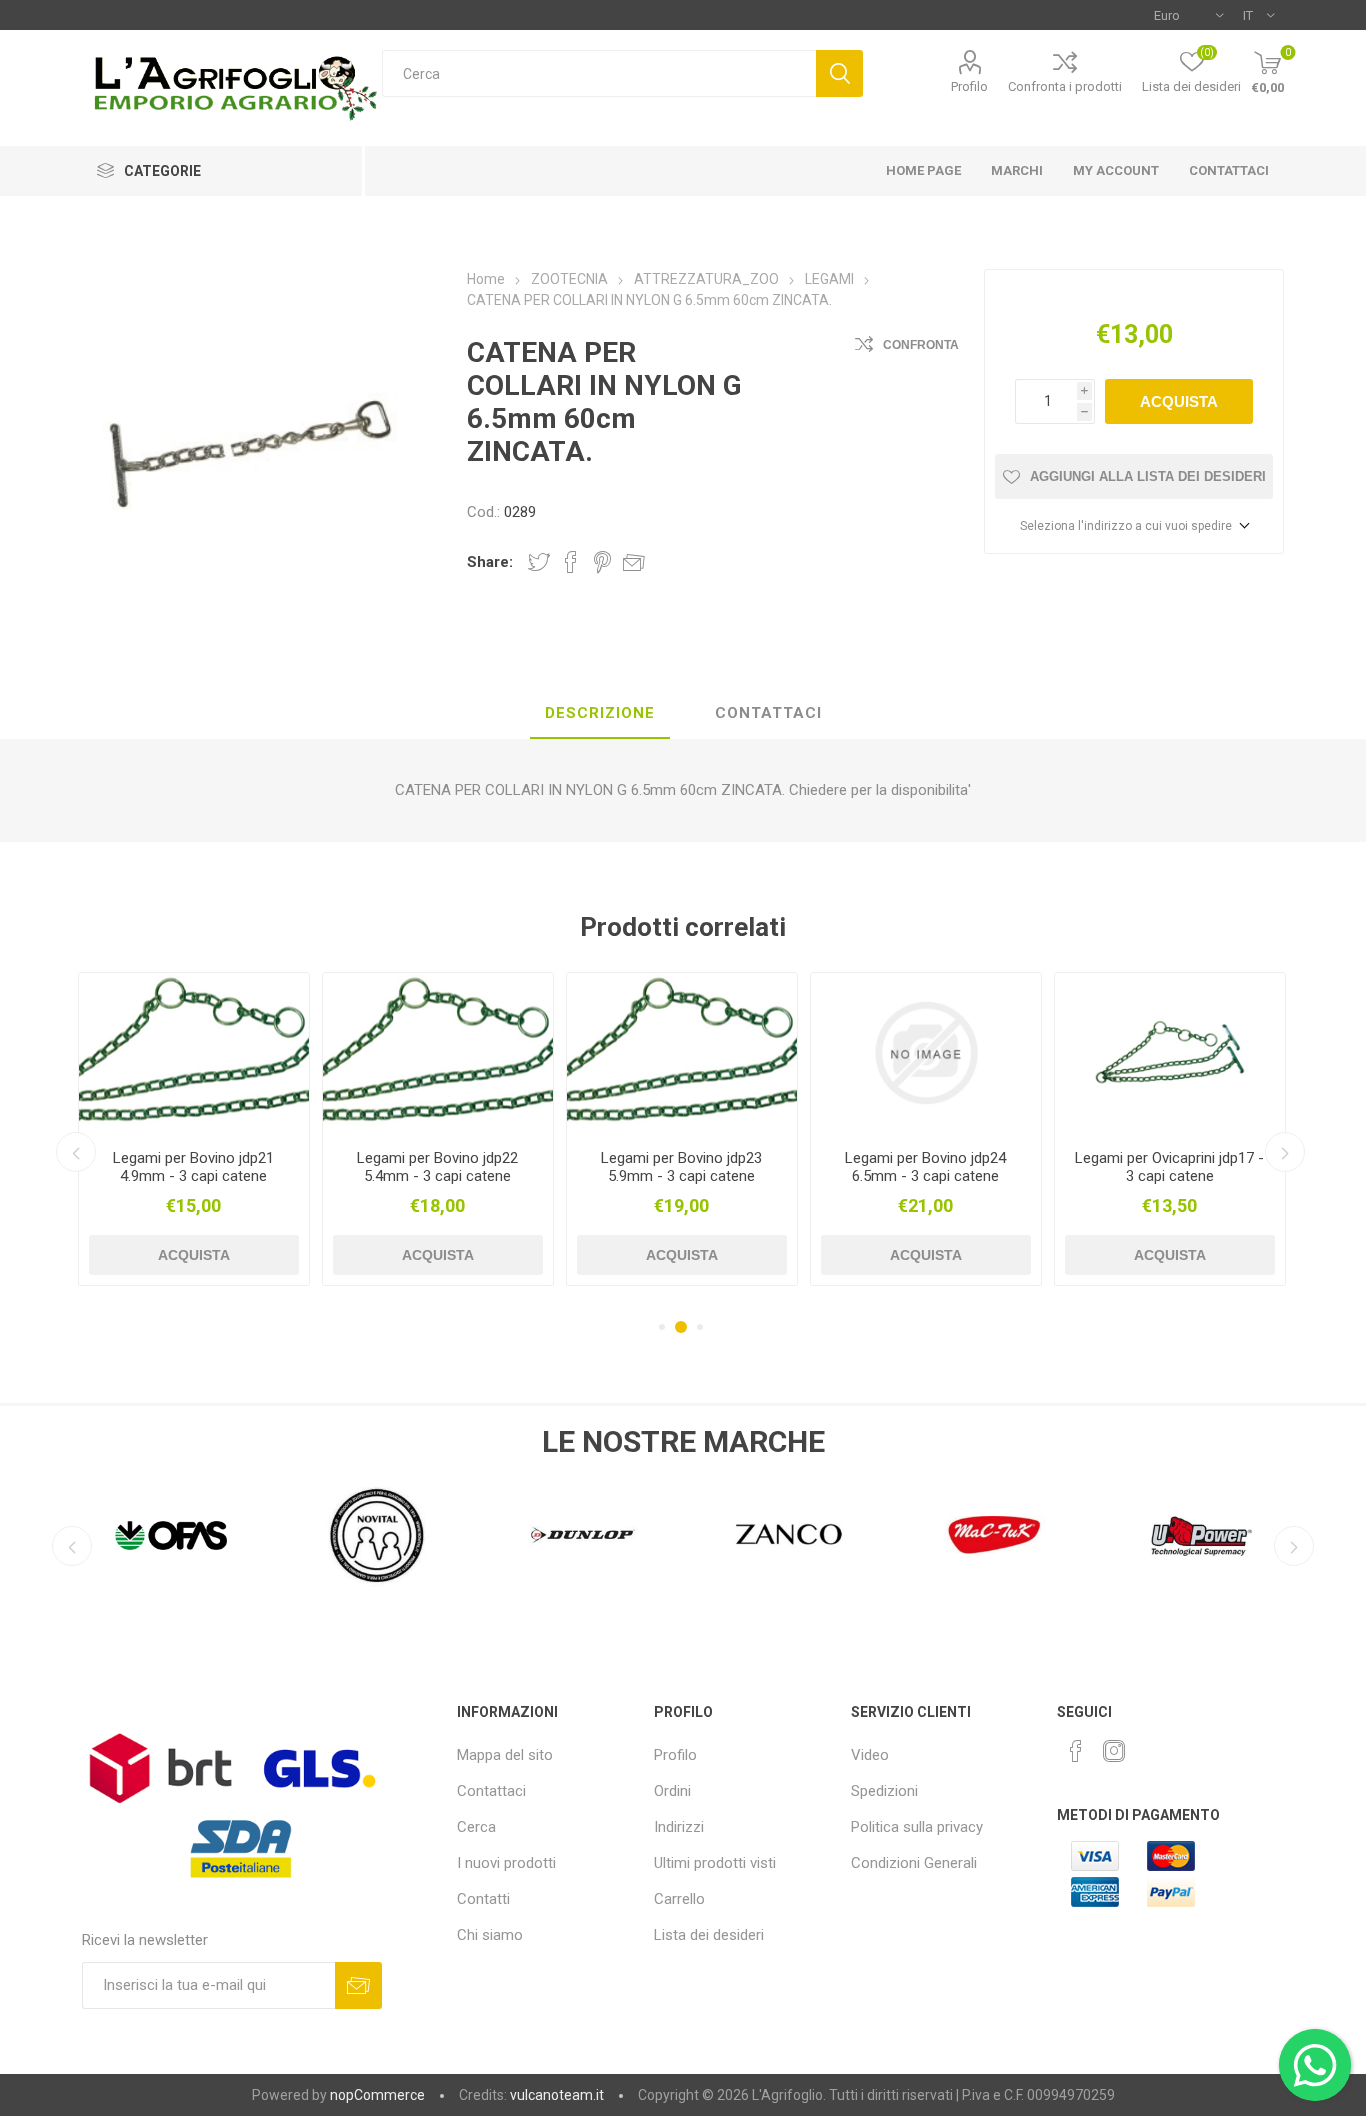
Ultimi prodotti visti (715, 1863)
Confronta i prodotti (1065, 86)
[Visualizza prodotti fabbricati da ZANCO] (789, 1535)
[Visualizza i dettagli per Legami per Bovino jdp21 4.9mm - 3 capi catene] (194, 1053)
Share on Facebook (571, 562)
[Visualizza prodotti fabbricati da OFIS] (171, 1535)
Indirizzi (679, 1827)
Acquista (1179, 401)
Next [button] (1285, 1152)
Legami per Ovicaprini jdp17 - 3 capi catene (1169, 1167)
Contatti (483, 1899)
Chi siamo (490, 1935)
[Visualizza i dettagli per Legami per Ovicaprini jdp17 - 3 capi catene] (1170, 1053)
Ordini (672, 1791)
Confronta (921, 345)
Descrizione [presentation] (600, 713)
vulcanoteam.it (557, 2095)
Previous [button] (76, 1152)
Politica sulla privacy (917, 1827)
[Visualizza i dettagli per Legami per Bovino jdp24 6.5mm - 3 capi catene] (926, 1053)
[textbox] (599, 73)
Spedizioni (884, 1791)
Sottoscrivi (358, 1985)
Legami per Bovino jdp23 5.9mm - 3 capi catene (681, 1167)
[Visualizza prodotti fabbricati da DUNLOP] (583, 1535)
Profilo (969, 86)
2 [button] (678, 1327)
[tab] (600, 714)
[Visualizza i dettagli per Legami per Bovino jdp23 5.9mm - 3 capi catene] (682, 1053)
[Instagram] (1114, 1751)
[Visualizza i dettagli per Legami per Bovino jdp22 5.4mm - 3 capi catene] (438, 1053)
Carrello (679, 1899)
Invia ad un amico (634, 562)
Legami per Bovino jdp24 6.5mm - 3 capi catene (925, 1167)
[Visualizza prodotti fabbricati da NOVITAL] (377, 1535)
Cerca (839, 73)
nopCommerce (377, 2095)
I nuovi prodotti (506, 1863)
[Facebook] (1076, 1751)
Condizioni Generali (914, 1863)
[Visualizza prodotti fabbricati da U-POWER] (1201, 1535)
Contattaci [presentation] (768, 713)
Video (870, 1755)
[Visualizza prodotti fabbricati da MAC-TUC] (995, 1535)
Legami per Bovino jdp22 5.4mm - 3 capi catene (437, 1167)
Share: (490, 562)
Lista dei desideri (709, 1935)
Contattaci (491, 1791)
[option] (194, 1129)
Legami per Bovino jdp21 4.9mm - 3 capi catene (193, 1167)
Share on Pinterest (602, 562)
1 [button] (662, 1327)
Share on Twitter (539, 562)
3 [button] (697, 1327)
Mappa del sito (505, 1755)
